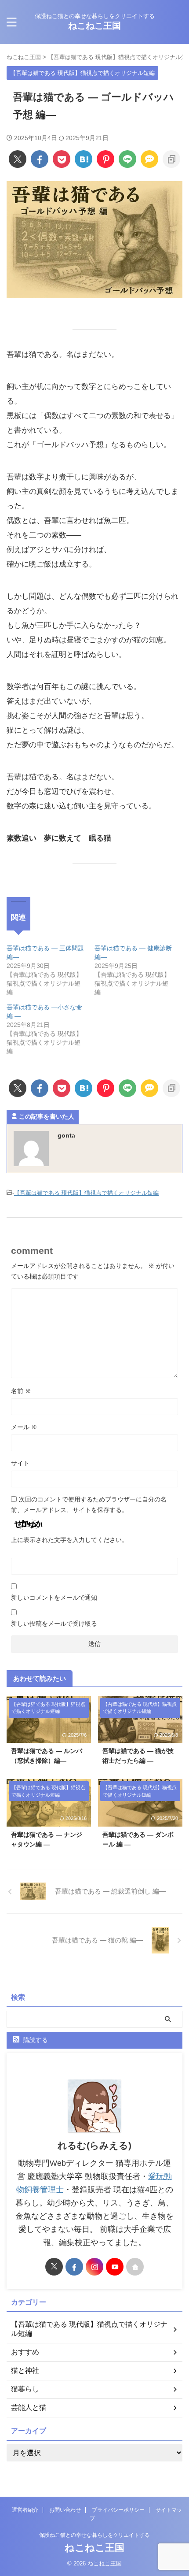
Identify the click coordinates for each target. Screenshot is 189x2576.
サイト (20, 1463)
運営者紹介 (25, 2510)
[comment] (149, 159)
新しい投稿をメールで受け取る (54, 1623)
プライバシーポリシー (118, 2510)
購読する (35, 2040)
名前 (21, 1391)
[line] (127, 159)
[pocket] (62, 159)
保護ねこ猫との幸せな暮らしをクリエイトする (94, 2535)
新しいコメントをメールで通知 (54, 1597)
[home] (135, 2267)
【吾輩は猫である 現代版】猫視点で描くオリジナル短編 (86, 1193)
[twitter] (18, 159)
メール (24, 1427)
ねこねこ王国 (94, 26)
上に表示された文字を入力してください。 (69, 1540)
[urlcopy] (171, 159)
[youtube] (115, 2267)
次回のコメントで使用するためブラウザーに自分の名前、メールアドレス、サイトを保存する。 (89, 1505)
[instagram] (94, 2267)
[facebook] (40, 159)
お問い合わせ (65, 2510)
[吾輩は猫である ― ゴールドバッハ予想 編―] (84, 159)
